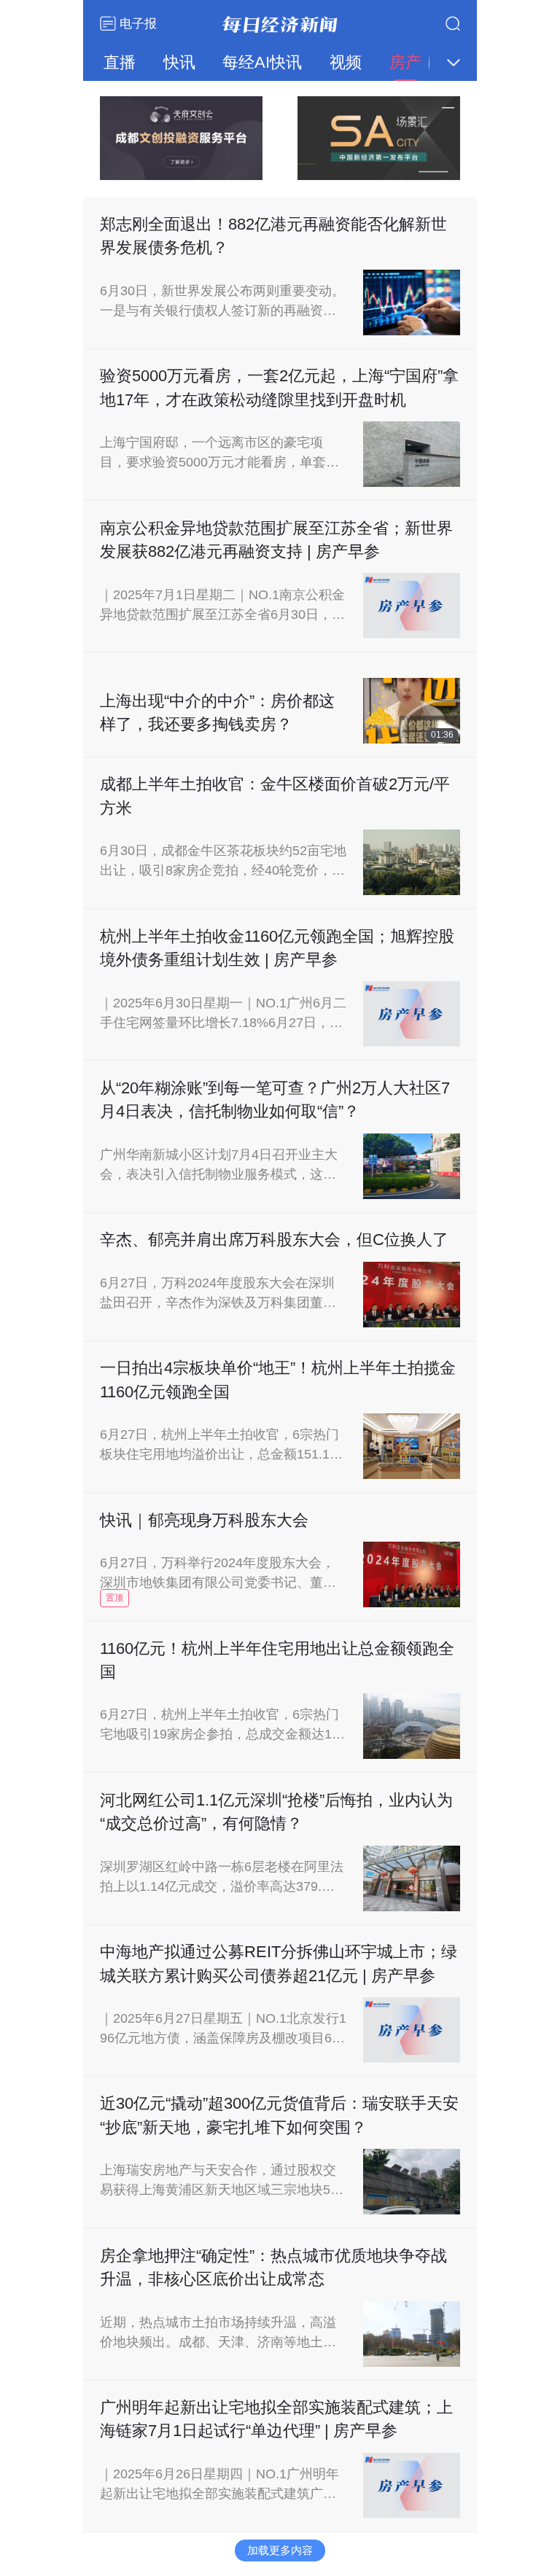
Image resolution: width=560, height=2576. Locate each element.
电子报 (136, 23)
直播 (120, 62)
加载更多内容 (280, 2550)
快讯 (179, 62)
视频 (346, 62)
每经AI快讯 (262, 62)
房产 (405, 62)
